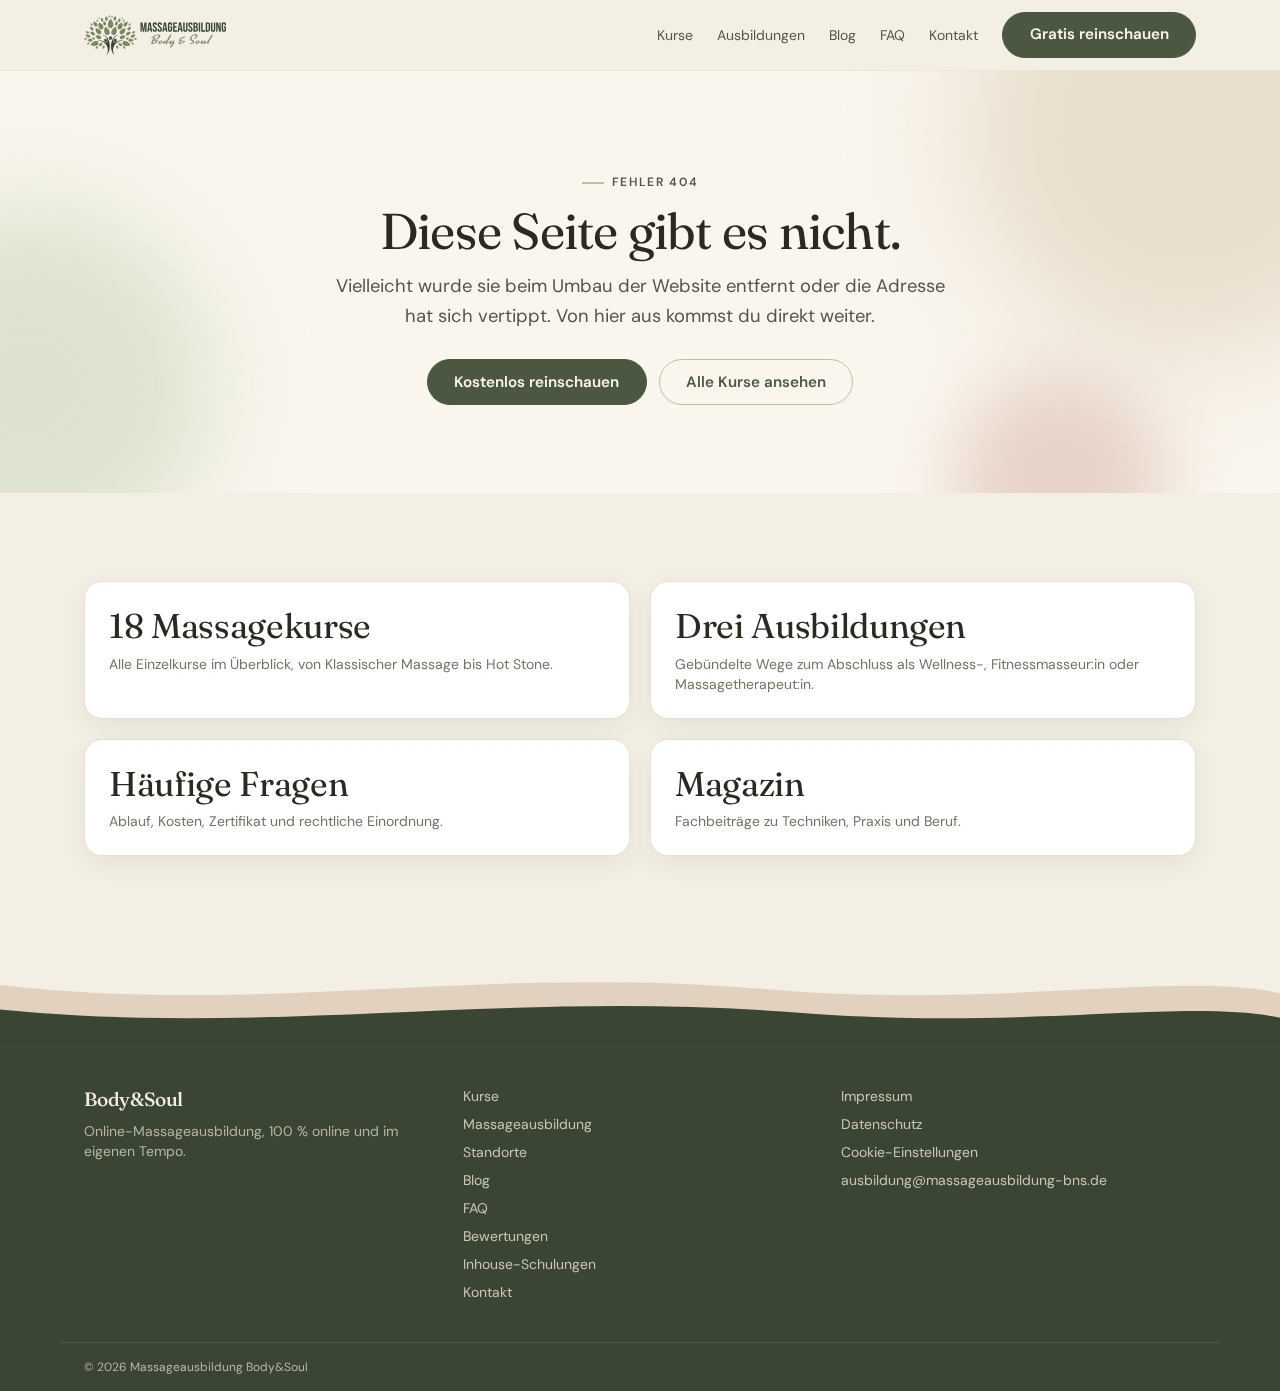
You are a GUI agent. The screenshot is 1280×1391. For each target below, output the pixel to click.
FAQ (892, 35)
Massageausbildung (527, 1124)
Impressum (876, 1096)
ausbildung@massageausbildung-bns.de (974, 1180)
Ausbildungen (761, 35)
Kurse (675, 35)
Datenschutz (881, 1124)
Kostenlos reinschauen (536, 382)
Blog (842, 35)
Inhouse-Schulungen (529, 1264)
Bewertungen (505, 1236)
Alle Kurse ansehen (756, 382)
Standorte (495, 1152)
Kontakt (953, 35)
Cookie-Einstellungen (909, 1152)
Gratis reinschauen (1099, 34)
